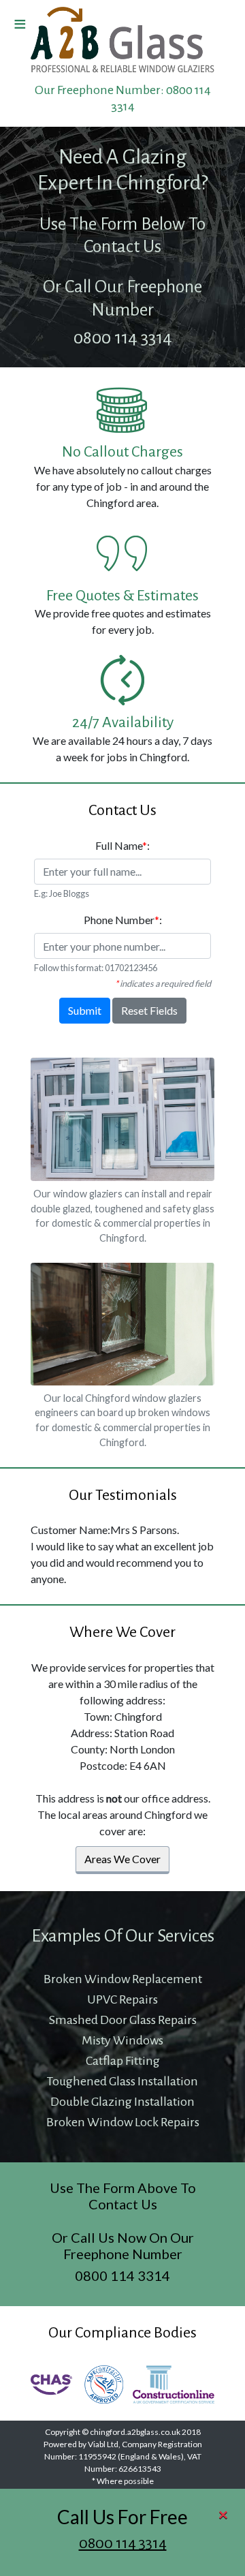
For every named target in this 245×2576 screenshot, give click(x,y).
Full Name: (122, 845)
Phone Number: (123, 920)
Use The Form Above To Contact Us (123, 2196)
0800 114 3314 (123, 2543)
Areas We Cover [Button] (122, 1859)
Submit (85, 1010)
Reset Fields (149, 1010)
